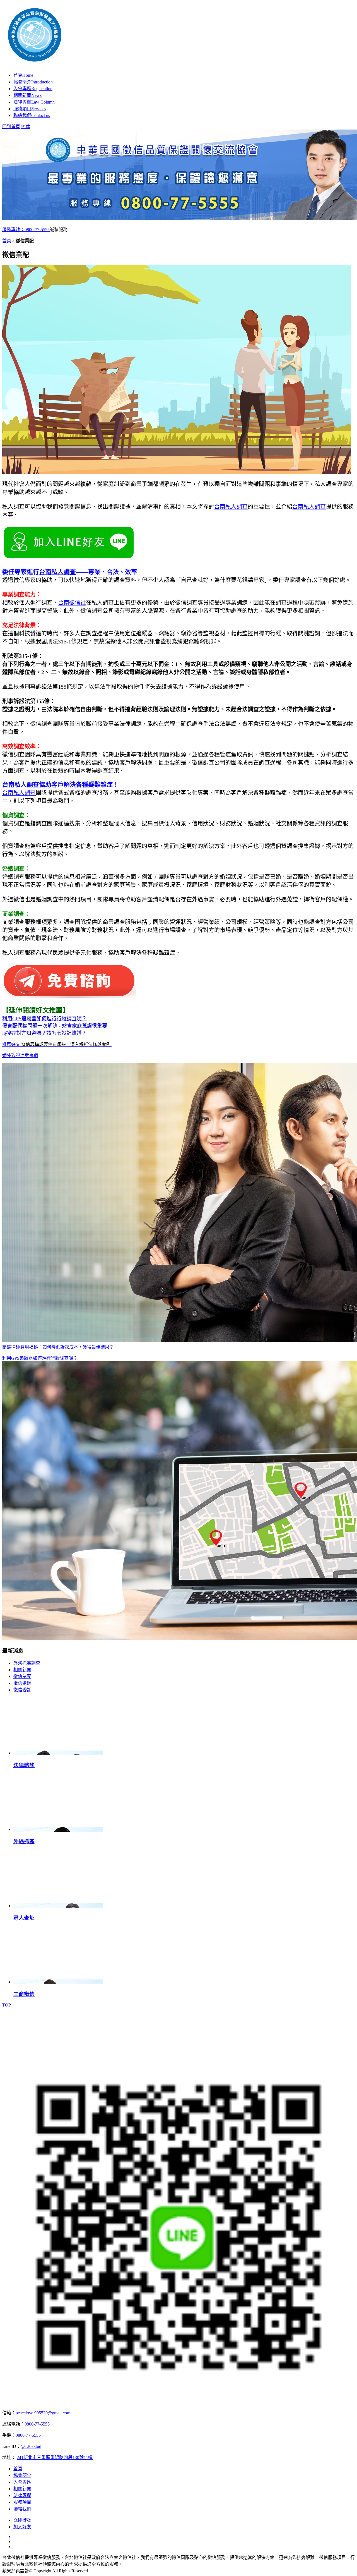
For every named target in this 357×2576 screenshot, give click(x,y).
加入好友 (22, 2527)
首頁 (23, 75)
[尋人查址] (58, 1906)
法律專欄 (34, 102)
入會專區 (33, 89)
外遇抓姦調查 (27, 1663)
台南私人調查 (231, 507)
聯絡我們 (32, 115)
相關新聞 (27, 95)
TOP (7, 2005)
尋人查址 (24, 1918)
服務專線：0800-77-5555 (26, 230)
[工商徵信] (58, 1982)
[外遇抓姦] (58, 1829)
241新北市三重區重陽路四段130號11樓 (55, 2458)
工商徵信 (24, 1994)
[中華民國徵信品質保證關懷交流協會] (127, 60)
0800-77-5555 (37, 2424)
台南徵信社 (72, 603)
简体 (26, 127)
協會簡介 (33, 82)
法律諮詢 (24, 1765)
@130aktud (31, 2446)
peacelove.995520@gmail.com (43, 2413)
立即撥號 (22, 2520)
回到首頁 (11, 127)
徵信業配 (22, 1676)
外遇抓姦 (24, 1841)
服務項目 (30, 109)
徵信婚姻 (22, 1683)
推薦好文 (57, 1044)
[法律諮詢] (58, 1753)
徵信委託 (22, 1690)
